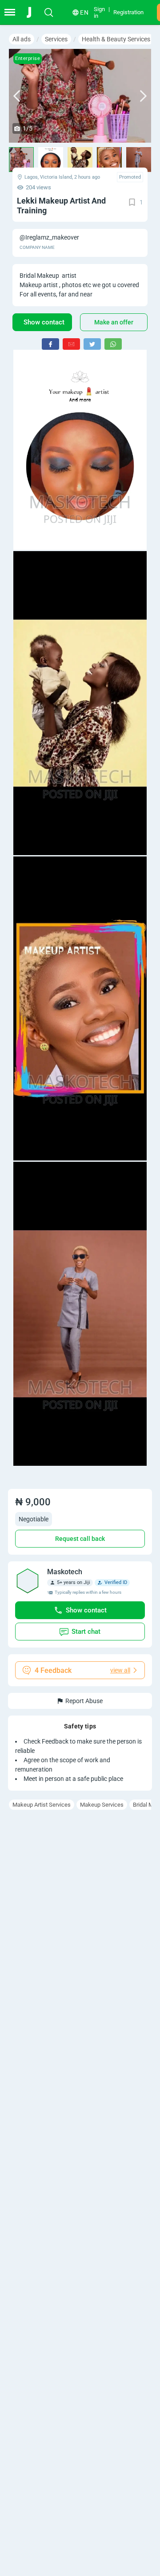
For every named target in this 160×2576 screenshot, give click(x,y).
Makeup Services (102, 1805)
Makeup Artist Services (42, 1805)
